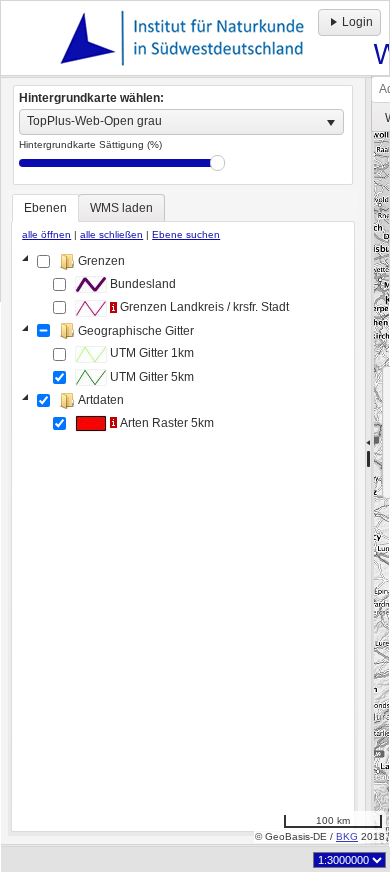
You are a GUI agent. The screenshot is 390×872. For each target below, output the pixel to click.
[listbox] (181, 122)
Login (357, 22)
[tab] (45, 208)
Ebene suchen (186, 234)
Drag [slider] (217, 163)
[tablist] (183, 513)
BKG (347, 836)
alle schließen (111, 234)
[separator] (368, 461)
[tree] (183, 538)
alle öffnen (46, 234)
